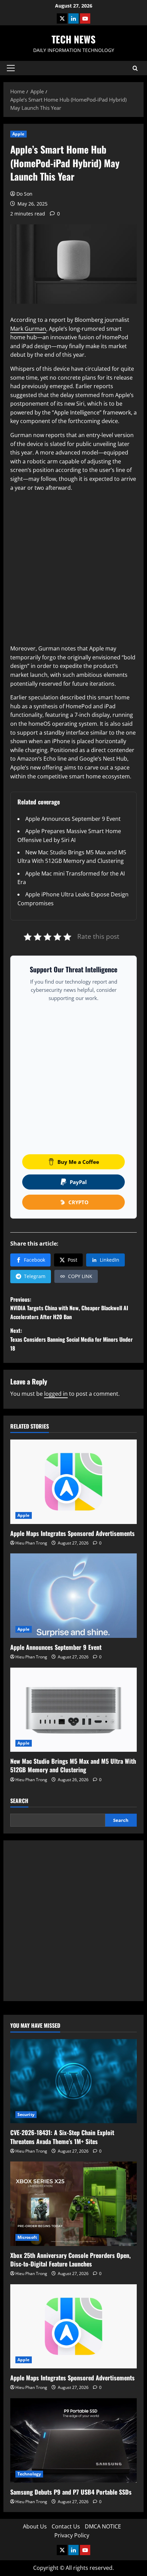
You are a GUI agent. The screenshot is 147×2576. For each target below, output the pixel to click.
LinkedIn (110, 1260)
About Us (35, 2526)
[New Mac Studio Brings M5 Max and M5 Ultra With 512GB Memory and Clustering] (73, 1710)
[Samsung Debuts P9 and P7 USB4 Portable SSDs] (73, 2440)
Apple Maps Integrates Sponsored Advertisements (72, 1533)
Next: (71, 1339)
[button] (11, 68)
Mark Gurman (28, 329)
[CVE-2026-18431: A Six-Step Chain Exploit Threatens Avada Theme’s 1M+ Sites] (73, 2081)
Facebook (35, 1260)
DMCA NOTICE (103, 2526)
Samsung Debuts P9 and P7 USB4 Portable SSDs (71, 2492)
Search (19, 1801)
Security (26, 2114)
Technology (29, 2474)
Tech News (73, 39)
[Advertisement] (73, 571)
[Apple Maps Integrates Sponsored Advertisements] (73, 1482)
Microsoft (27, 2237)
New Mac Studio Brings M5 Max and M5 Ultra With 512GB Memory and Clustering (73, 1765)
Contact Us (66, 2526)
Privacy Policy (72, 2535)
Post (72, 1260)
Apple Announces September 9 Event (73, 819)
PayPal (78, 1182)
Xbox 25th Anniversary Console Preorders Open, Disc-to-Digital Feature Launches (70, 2259)
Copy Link (80, 1276)
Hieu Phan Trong (31, 1543)
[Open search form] (135, 68)
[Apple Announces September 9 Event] (73, 1596)
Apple (18, 134)
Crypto (78, 1202)
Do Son (24, 194)
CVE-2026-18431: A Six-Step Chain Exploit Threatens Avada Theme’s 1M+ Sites (62, 2137)
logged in (56, 1394)
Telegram (35, 1276)
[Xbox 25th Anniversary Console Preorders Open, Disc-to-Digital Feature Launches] (73, 2204)
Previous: (69, 1308)
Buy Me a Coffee (78, 1162)
